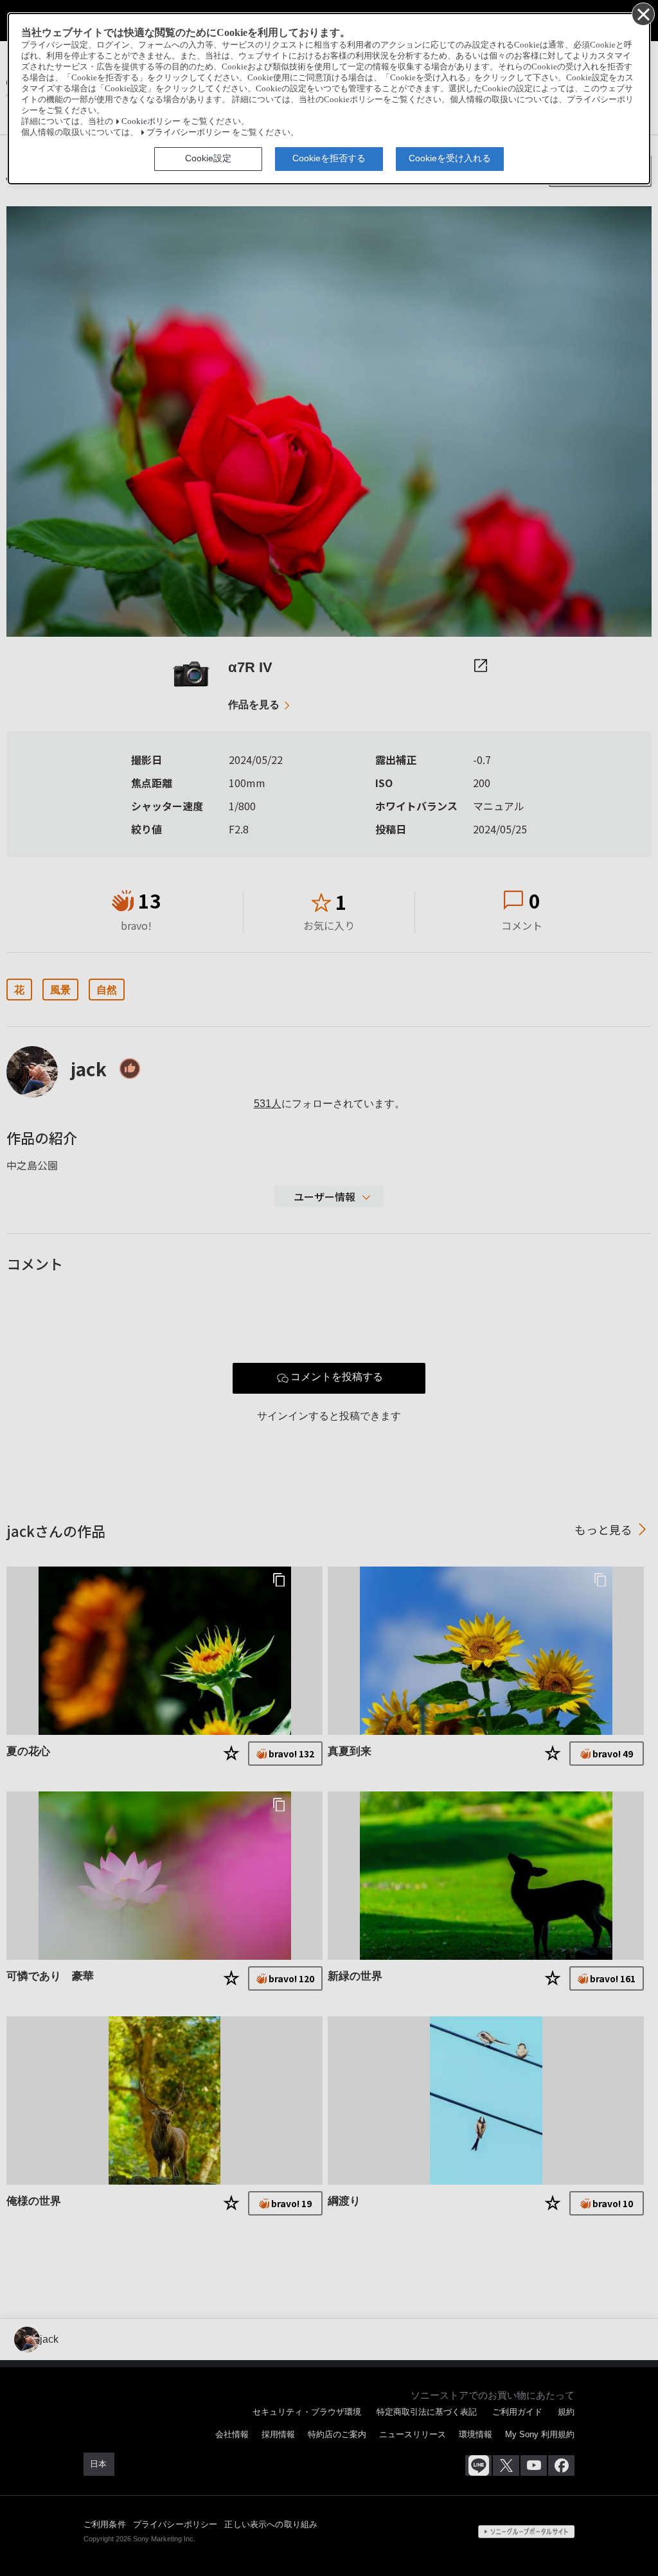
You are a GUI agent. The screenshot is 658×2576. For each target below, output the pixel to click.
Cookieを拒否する (329, 158)
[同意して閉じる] (643, 13)
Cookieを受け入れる (450, 158)
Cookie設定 (208, 158)
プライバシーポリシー (188, 132)
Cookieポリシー (151, 121)
